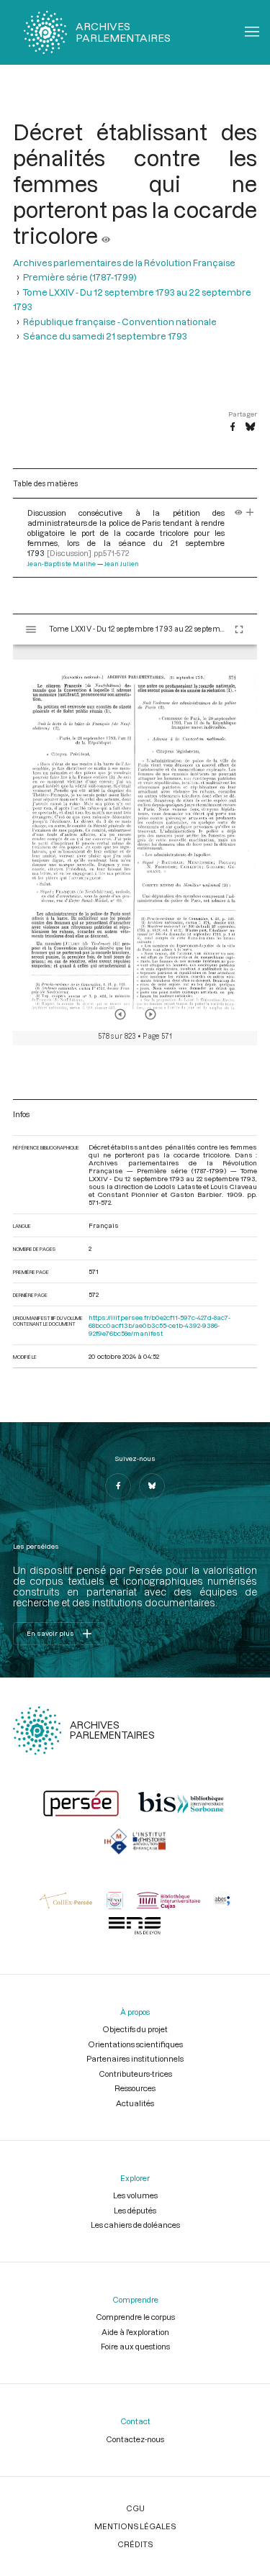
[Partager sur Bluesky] (250, 427)
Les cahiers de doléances (135, 2225)
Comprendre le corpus (135, 2317)
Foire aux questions (135, 2346)
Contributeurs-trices (135, 2074)
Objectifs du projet (135, 2029)
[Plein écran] (239, 629)
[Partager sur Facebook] (233, 427)
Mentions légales (135, 2526)
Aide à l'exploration (135, 2332)
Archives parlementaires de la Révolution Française (124, 263)
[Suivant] (150, 1014)
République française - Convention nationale (120, 322)
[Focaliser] (250, 513)
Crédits (135, 2544)
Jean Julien (122, 564)
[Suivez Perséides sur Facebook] (118, 1486)
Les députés (135, 2210)
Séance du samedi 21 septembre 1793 (105, 336)
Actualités (135, 2103)
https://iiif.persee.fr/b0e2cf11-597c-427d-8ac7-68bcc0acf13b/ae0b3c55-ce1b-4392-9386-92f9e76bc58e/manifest (159, 1325)
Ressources (135, 2088)
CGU (135, 2508)
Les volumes (135, 2195)
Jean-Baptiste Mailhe (62, 564)
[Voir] (106, 235)
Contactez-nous (135, 2439)
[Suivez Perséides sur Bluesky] (152, 1486)
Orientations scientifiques (135, 2044)
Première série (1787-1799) (80, 277)
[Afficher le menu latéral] (31, 629)
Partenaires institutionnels (135, 2058)
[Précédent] (120, 1014)
